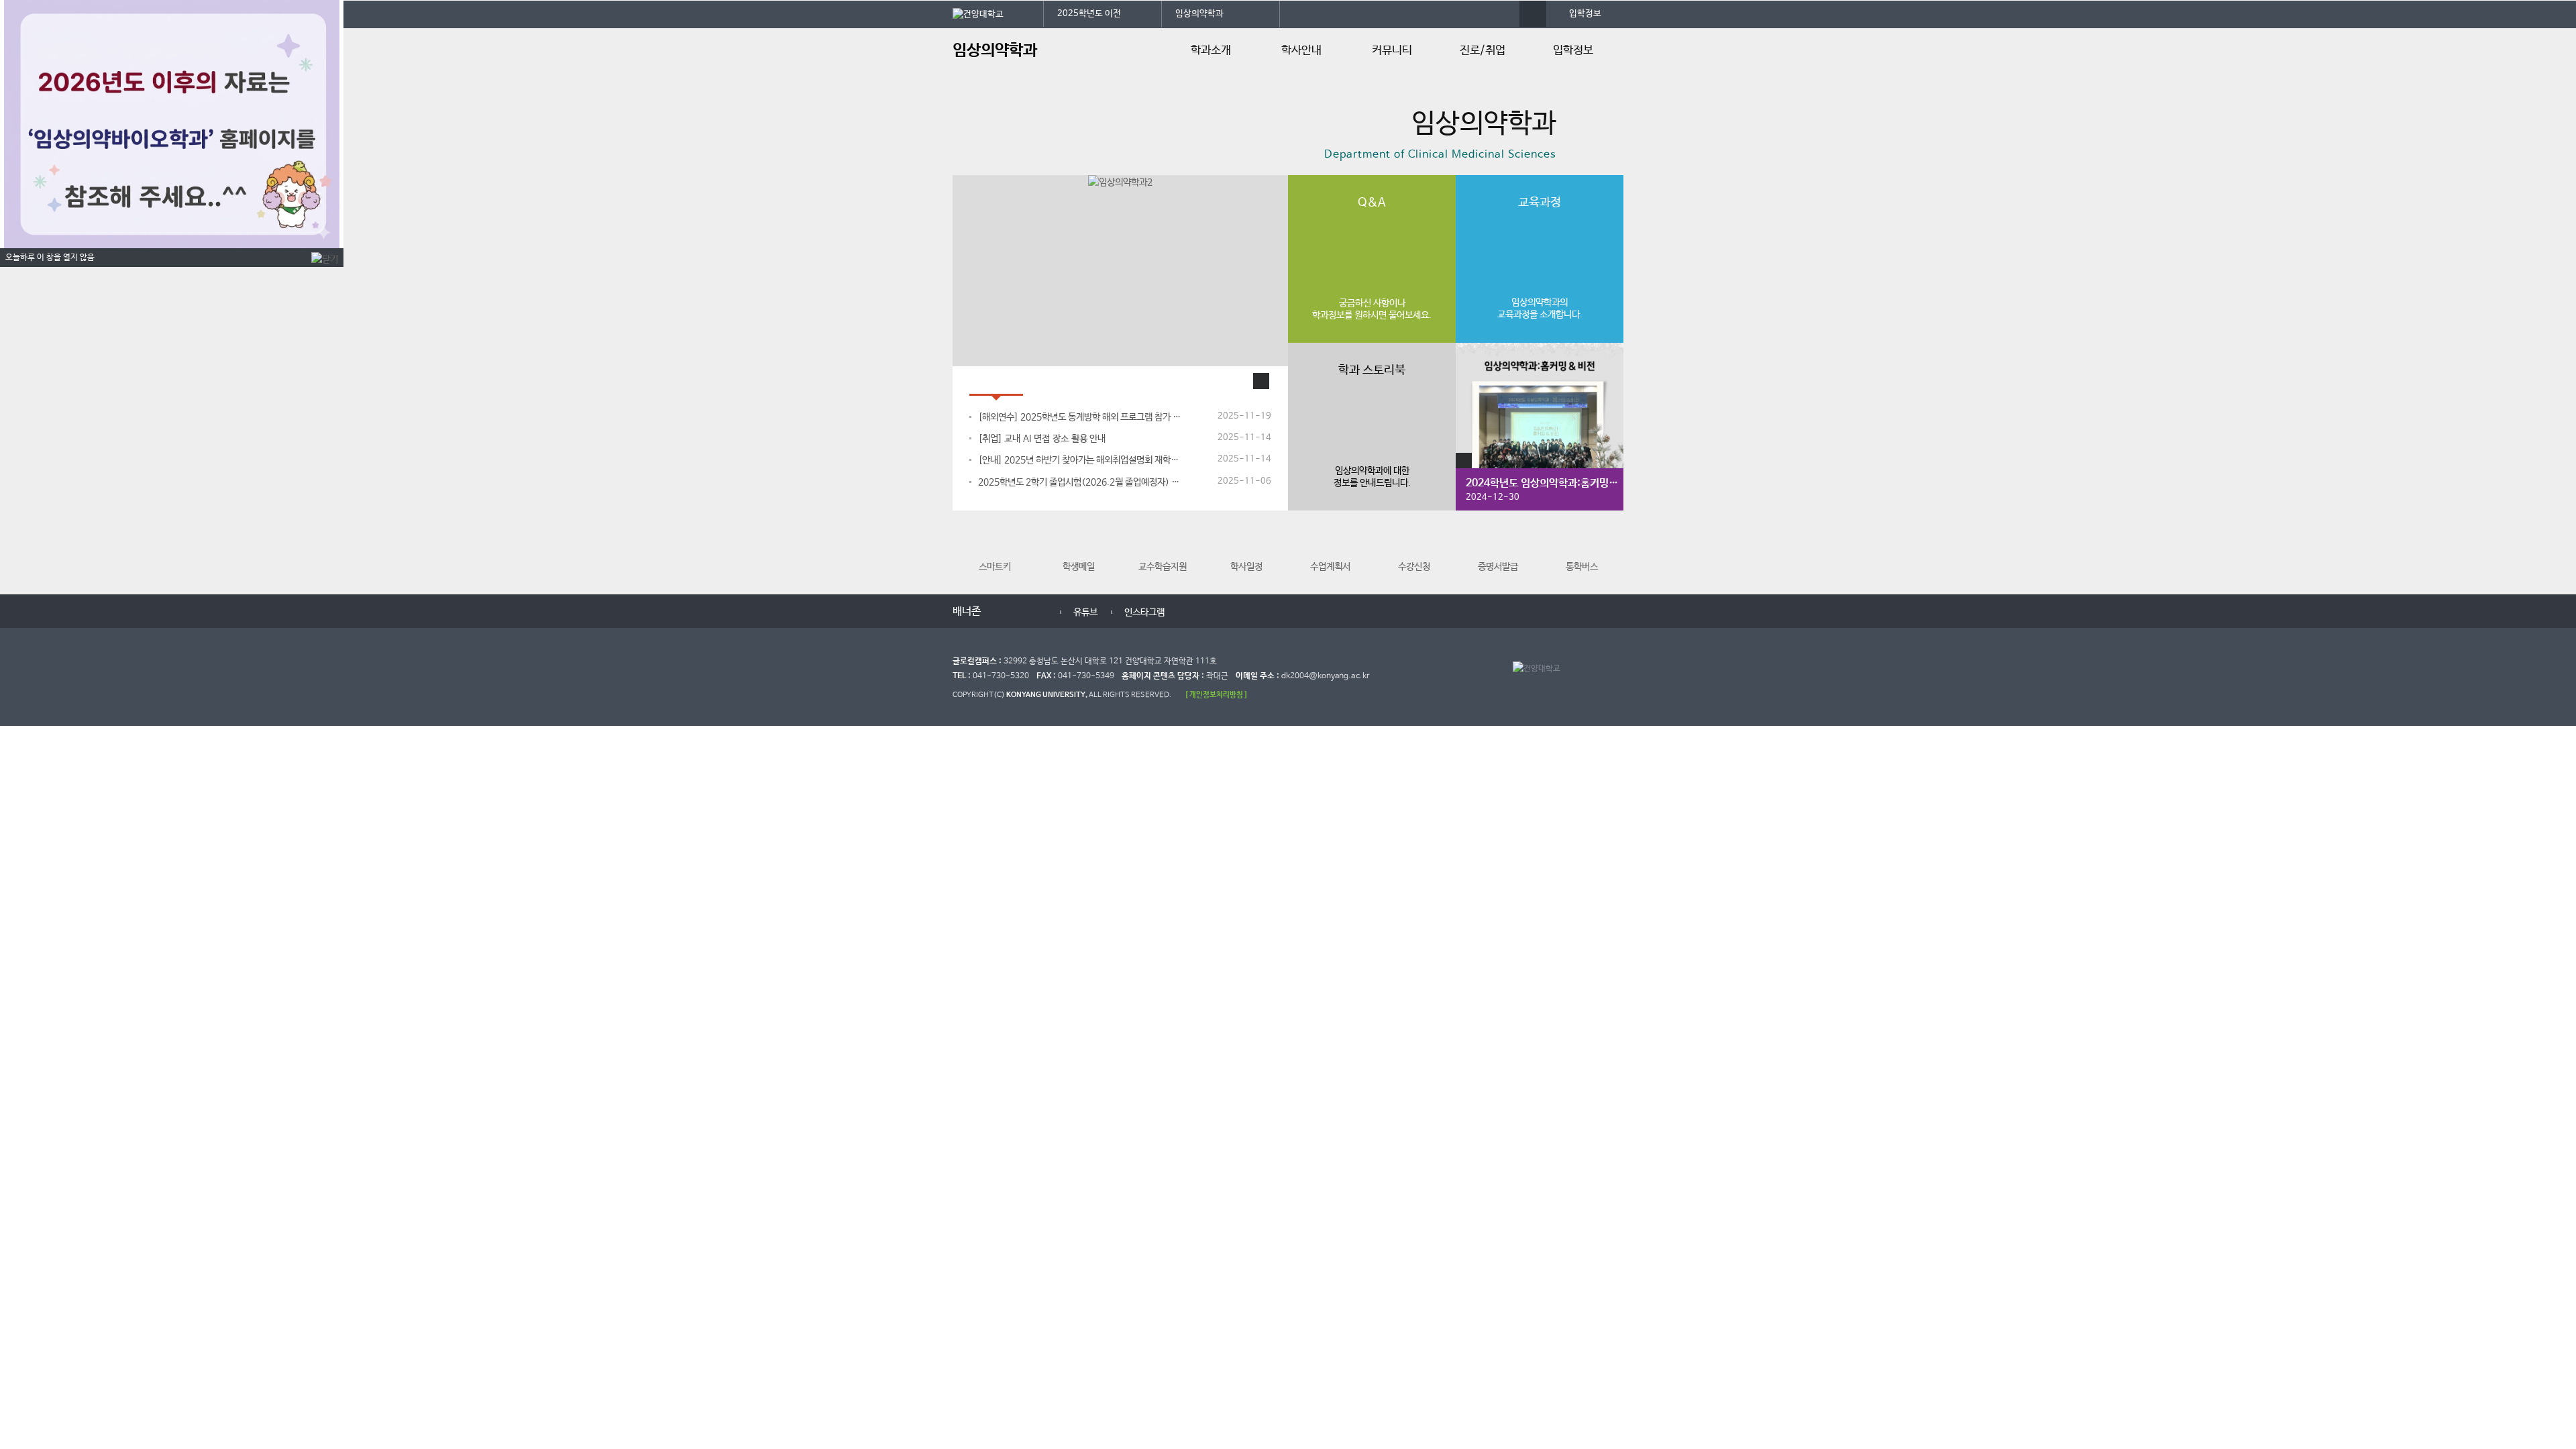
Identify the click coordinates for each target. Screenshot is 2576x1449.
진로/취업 (1483, 51)
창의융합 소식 (1140, 381)
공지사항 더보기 (1261, 381)
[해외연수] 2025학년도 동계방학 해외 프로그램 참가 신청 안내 (1081, 417)
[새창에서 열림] (998, 13)
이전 (1001, 610)
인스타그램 (1129, 612)
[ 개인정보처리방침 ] (1216, 695)
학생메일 (1079, 567)
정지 (959, 158)
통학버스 (1582, 567)
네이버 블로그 (1201, 612)
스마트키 (995, 567)
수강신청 (1414, 567)
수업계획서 (1330, 567)
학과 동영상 (1063, 381)
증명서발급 (1498, 567)
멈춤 (1014, 610)
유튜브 (1070, 612)
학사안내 (1301, 51)
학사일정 (1246, 567)
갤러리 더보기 (1464, 461)
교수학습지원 (1163, 567)
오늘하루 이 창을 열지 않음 (50, 258)
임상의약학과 (1199, 14)
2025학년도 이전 (1089, 14)
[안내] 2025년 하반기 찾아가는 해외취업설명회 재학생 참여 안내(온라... (1081, 460)
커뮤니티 (1392, 51)
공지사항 (996, 381)
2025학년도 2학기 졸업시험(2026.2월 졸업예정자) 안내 (1081, 482)
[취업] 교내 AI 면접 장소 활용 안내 (1042, 439)
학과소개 (1211, 51)
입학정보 (1585, 14)
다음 (1028, 610)
